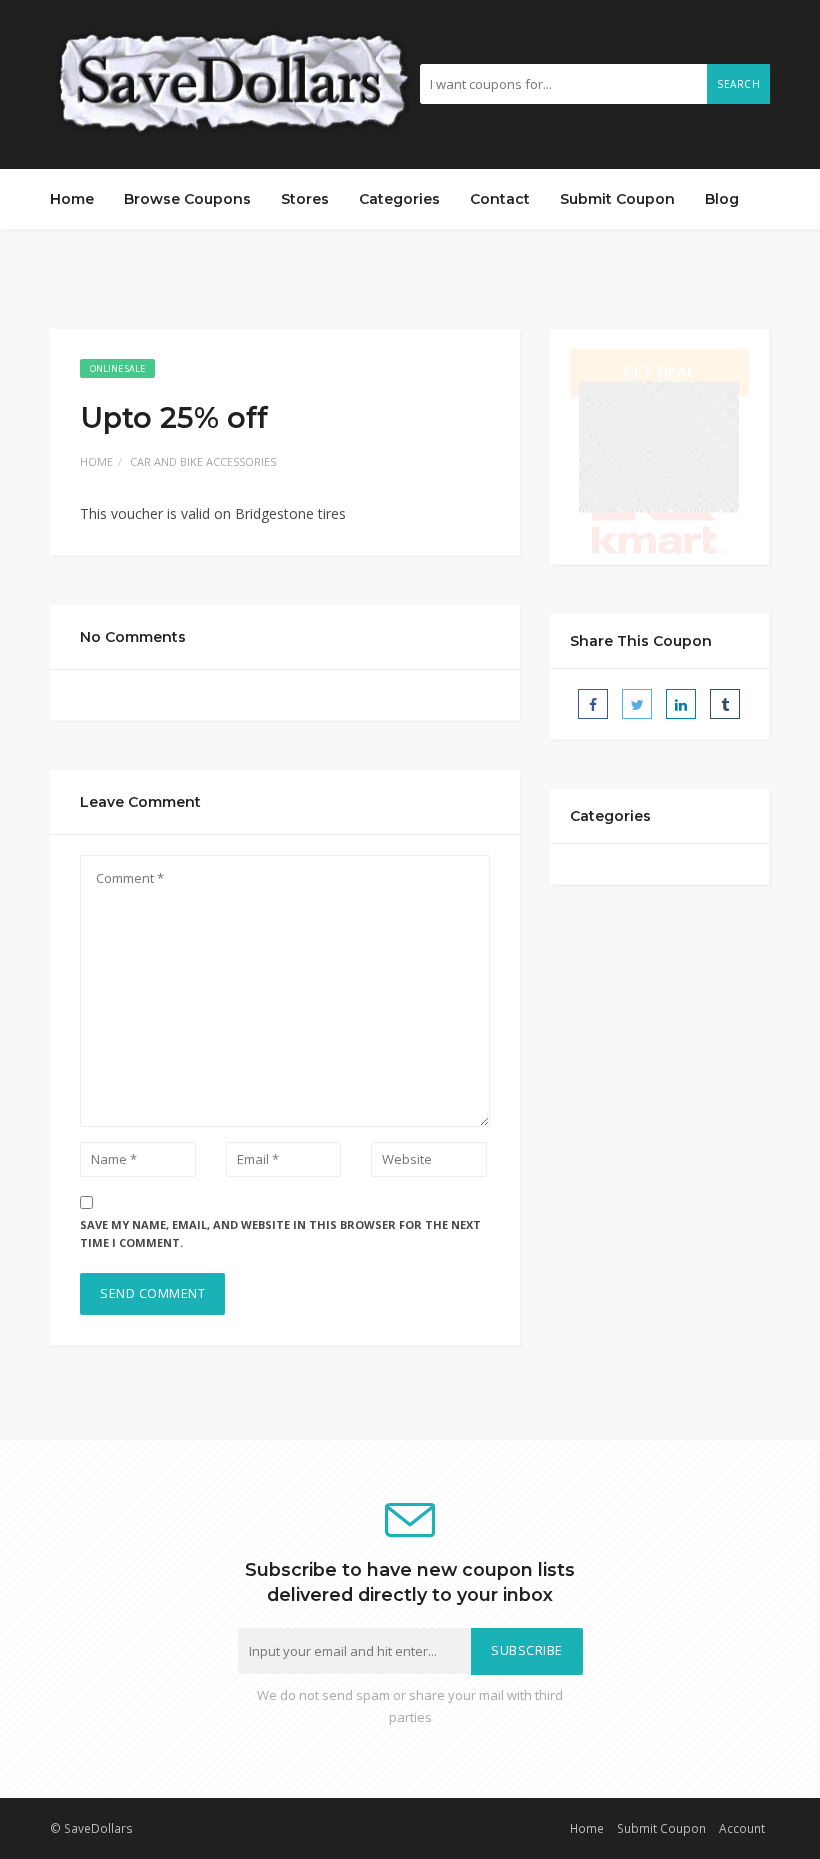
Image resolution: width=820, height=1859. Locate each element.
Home (72, 199)
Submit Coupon (617, 199)
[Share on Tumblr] (725, 704)
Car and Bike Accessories (203, 461)
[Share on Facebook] (593, 704)
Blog (722, 199)
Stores (305, 199)
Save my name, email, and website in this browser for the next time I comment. (280, 1234)
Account (742, 1828)
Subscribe (527, 1650)
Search (738, 84)
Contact (500, 199)
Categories (399, 199)
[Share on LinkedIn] (681, 704)
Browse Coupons (187, 199)
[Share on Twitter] (637, 704)
